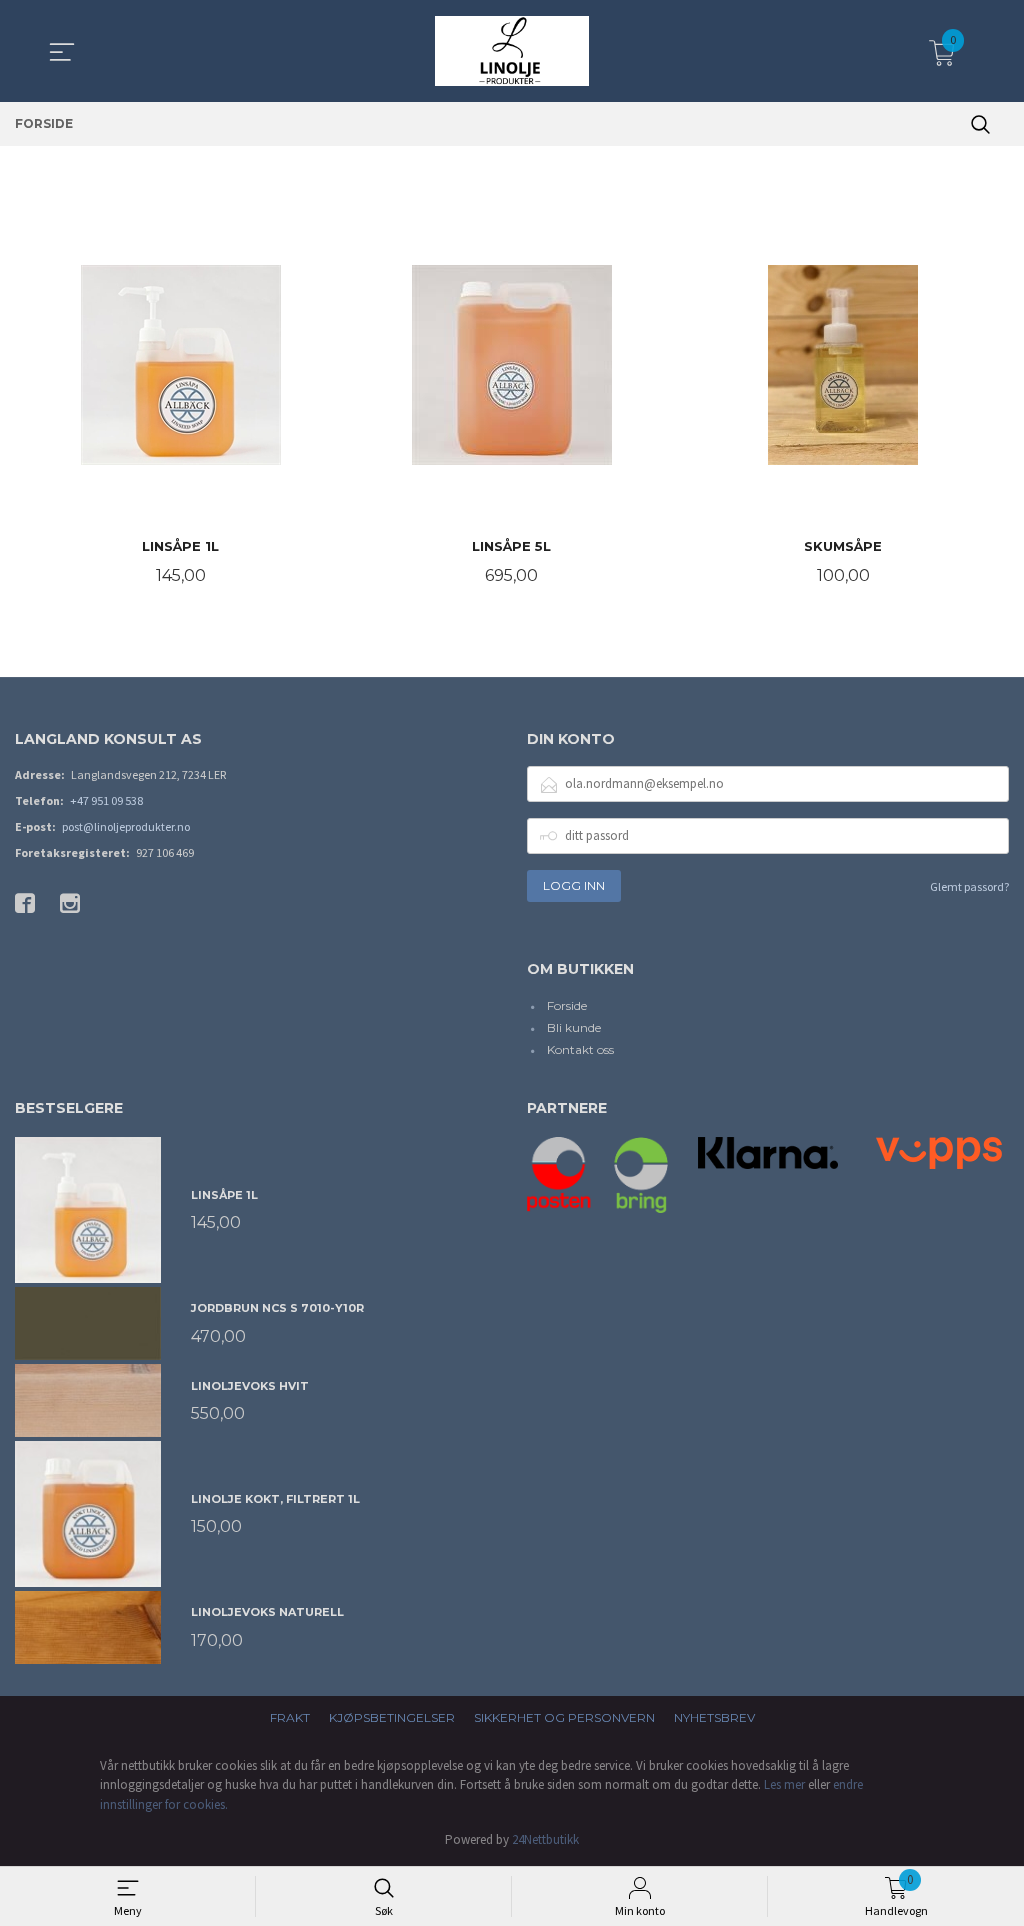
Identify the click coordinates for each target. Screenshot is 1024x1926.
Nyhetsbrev (714, 1717)
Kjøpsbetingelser (392, 1717)
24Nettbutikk (545, 1839)
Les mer (784, 1784)
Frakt (290, 1717)
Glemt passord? (969, 886)
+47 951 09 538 (106, 800)
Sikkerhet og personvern (564, 1717)
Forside (567, 1005)
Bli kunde (574, 1027)
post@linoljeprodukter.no (126, 826)
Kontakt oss (580, 1049)
